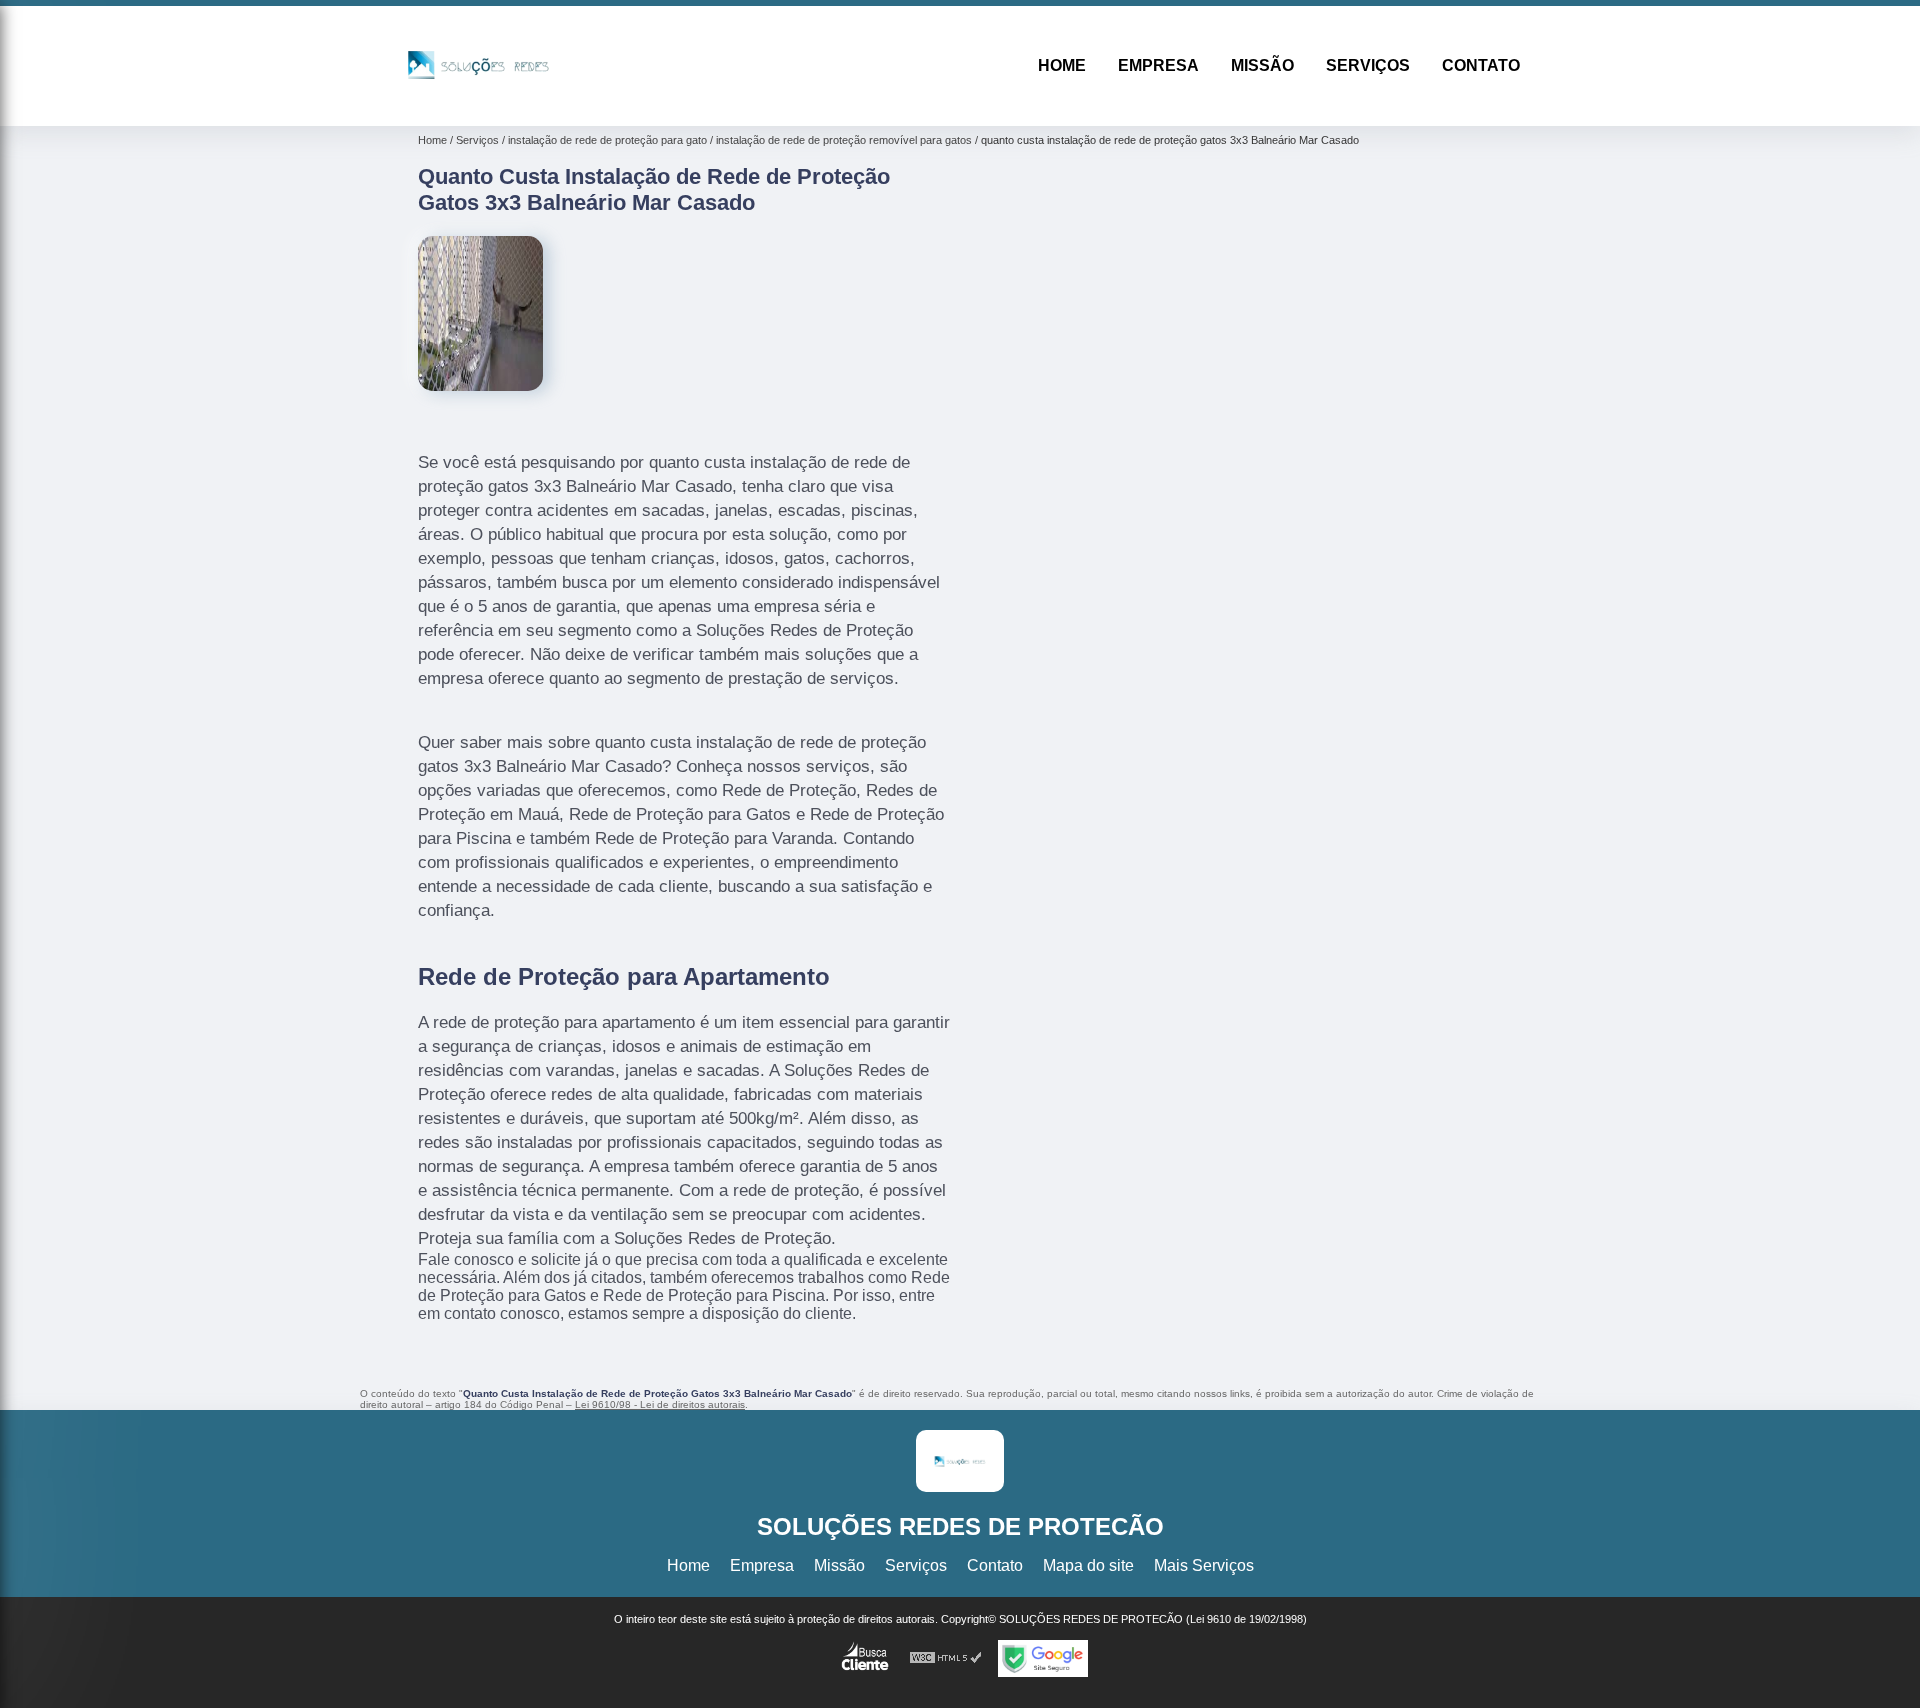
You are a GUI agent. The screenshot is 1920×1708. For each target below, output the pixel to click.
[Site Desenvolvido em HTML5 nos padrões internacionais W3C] (946, 1658)
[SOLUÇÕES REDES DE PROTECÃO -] (478, 100)
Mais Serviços (1204, 1565)
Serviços (1368, 65)
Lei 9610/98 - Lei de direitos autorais (660, 1404)
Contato (1481, 65)
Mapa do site (1088, 1565)
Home (1062, 65)
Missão (1262, 65)
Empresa (1158, 65)
